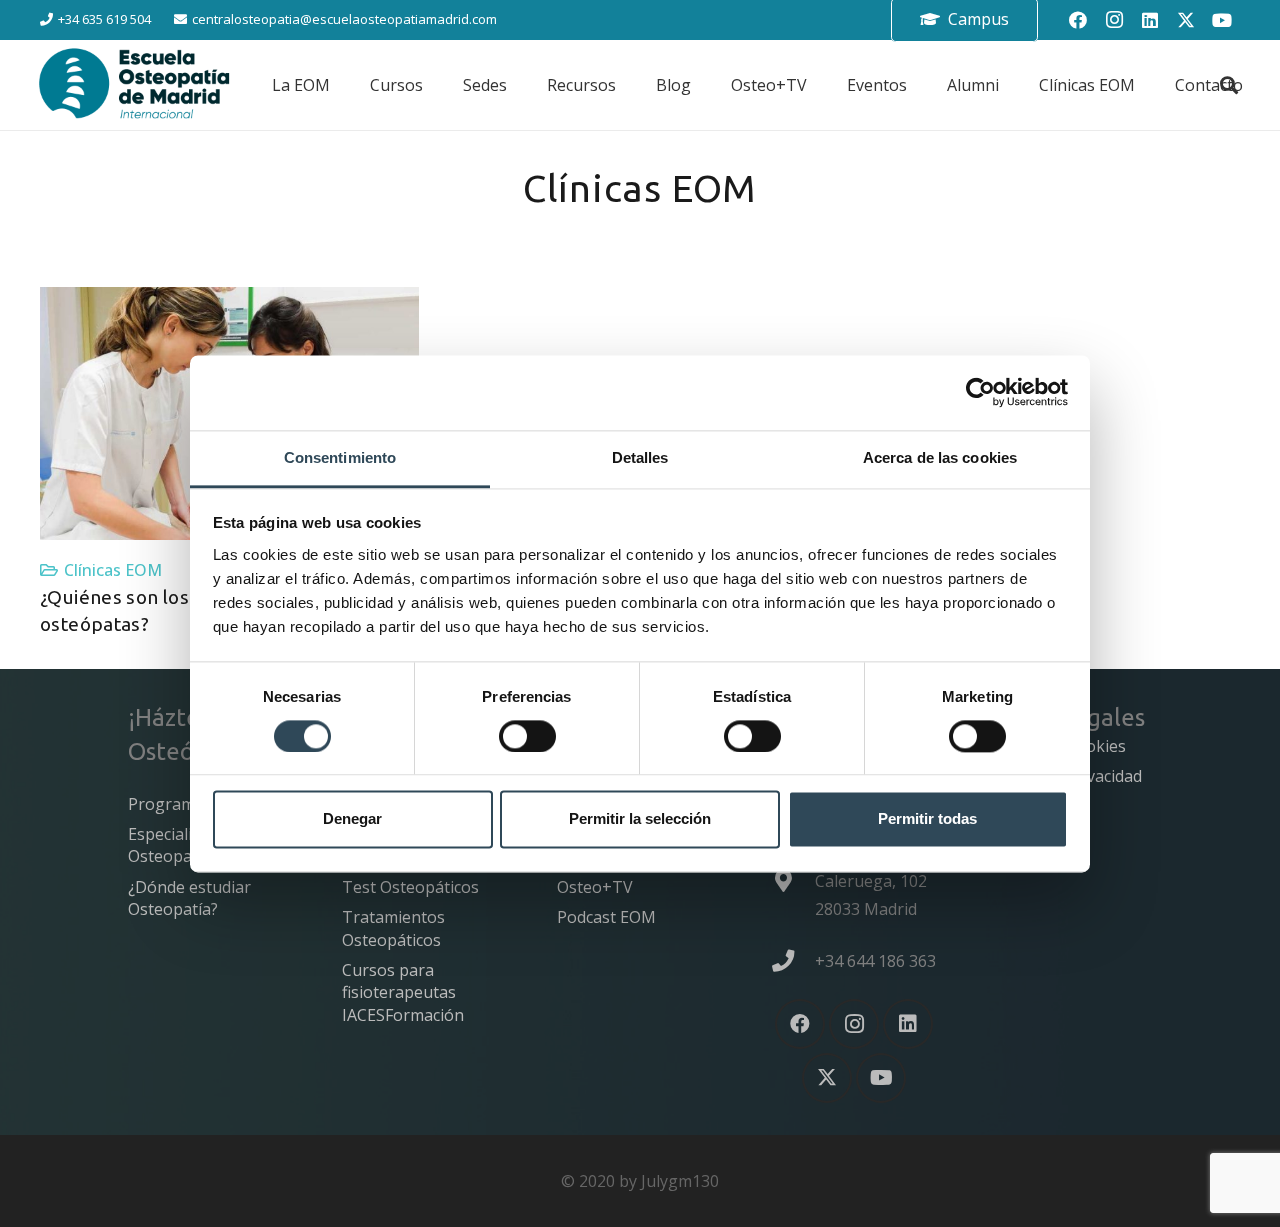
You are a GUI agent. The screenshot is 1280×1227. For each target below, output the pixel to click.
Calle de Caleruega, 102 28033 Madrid (871, 881)
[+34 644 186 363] (793, 961)
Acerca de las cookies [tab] (940, 457)
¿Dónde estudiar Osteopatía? (189, 898)
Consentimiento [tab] (340, 457)
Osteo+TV (595, 887)
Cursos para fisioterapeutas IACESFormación (403, 992)
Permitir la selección (640, 819)
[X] (1186, 20)
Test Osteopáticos (410, 887)
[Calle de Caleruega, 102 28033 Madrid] (793, 881)
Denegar (352, 819)
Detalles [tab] (640, 457)
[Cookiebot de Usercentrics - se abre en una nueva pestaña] (980, 392)
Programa (166, 804)
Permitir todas (927, 819)
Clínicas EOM (113, 570)
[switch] (527, 736)
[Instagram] (1114, 20)
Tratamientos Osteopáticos (393, 928)
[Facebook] (1078, 20)
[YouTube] (1222, 20)
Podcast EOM (606, 917)
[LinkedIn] (1150, 20)
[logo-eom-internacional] (135, 85)
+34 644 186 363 (875, 961)
